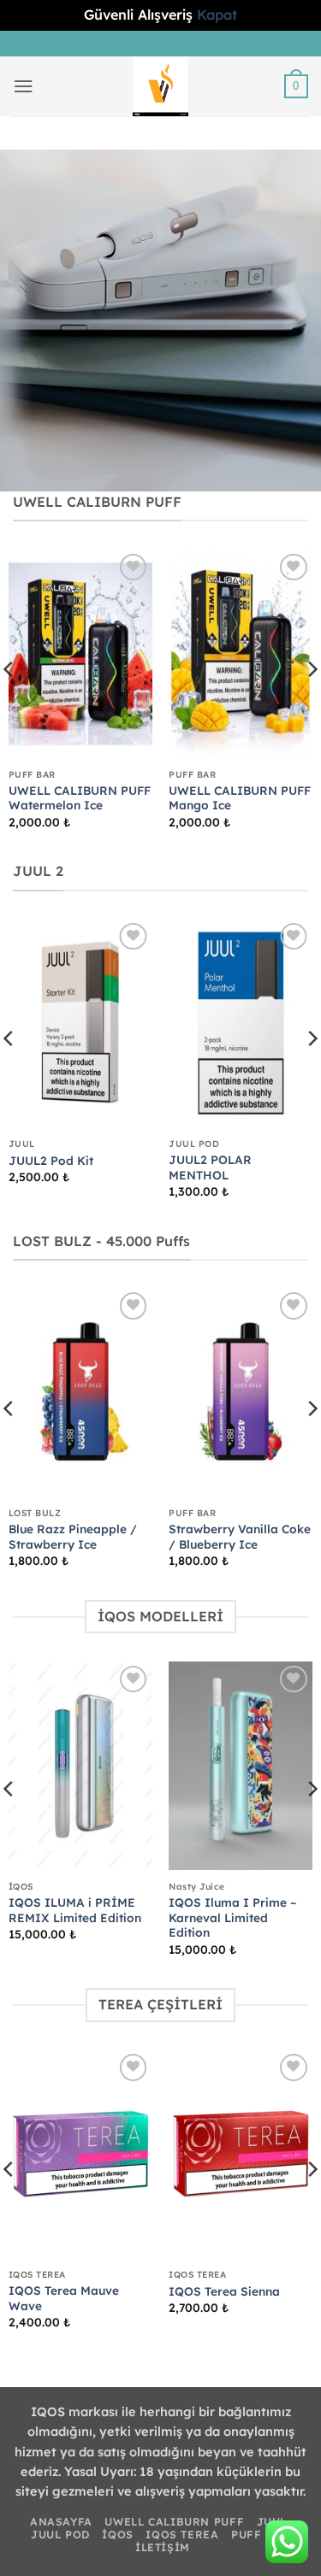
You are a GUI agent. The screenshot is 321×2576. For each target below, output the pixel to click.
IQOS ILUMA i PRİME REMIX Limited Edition (75, 1910)
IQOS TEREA (182, 2535)
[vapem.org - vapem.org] (160, 86)
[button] (24, 86)
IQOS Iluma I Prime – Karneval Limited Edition (232, 1917)
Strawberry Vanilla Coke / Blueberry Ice (240, 1536)
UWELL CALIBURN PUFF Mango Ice (240, 798)
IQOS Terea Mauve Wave (64, 2298)
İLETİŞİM (163, 2547)
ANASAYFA (61, 2522)
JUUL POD (60, 2535)
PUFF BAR (261, 2535)
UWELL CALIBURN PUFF (174, 2522)
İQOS (117, 2535)
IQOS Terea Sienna (224, 2291)
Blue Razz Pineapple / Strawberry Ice (73, 1536)
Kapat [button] (217, 15)
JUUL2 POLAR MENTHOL (210, 1167)
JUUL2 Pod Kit (51, 1160)
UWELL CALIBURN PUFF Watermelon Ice (80, 798)
